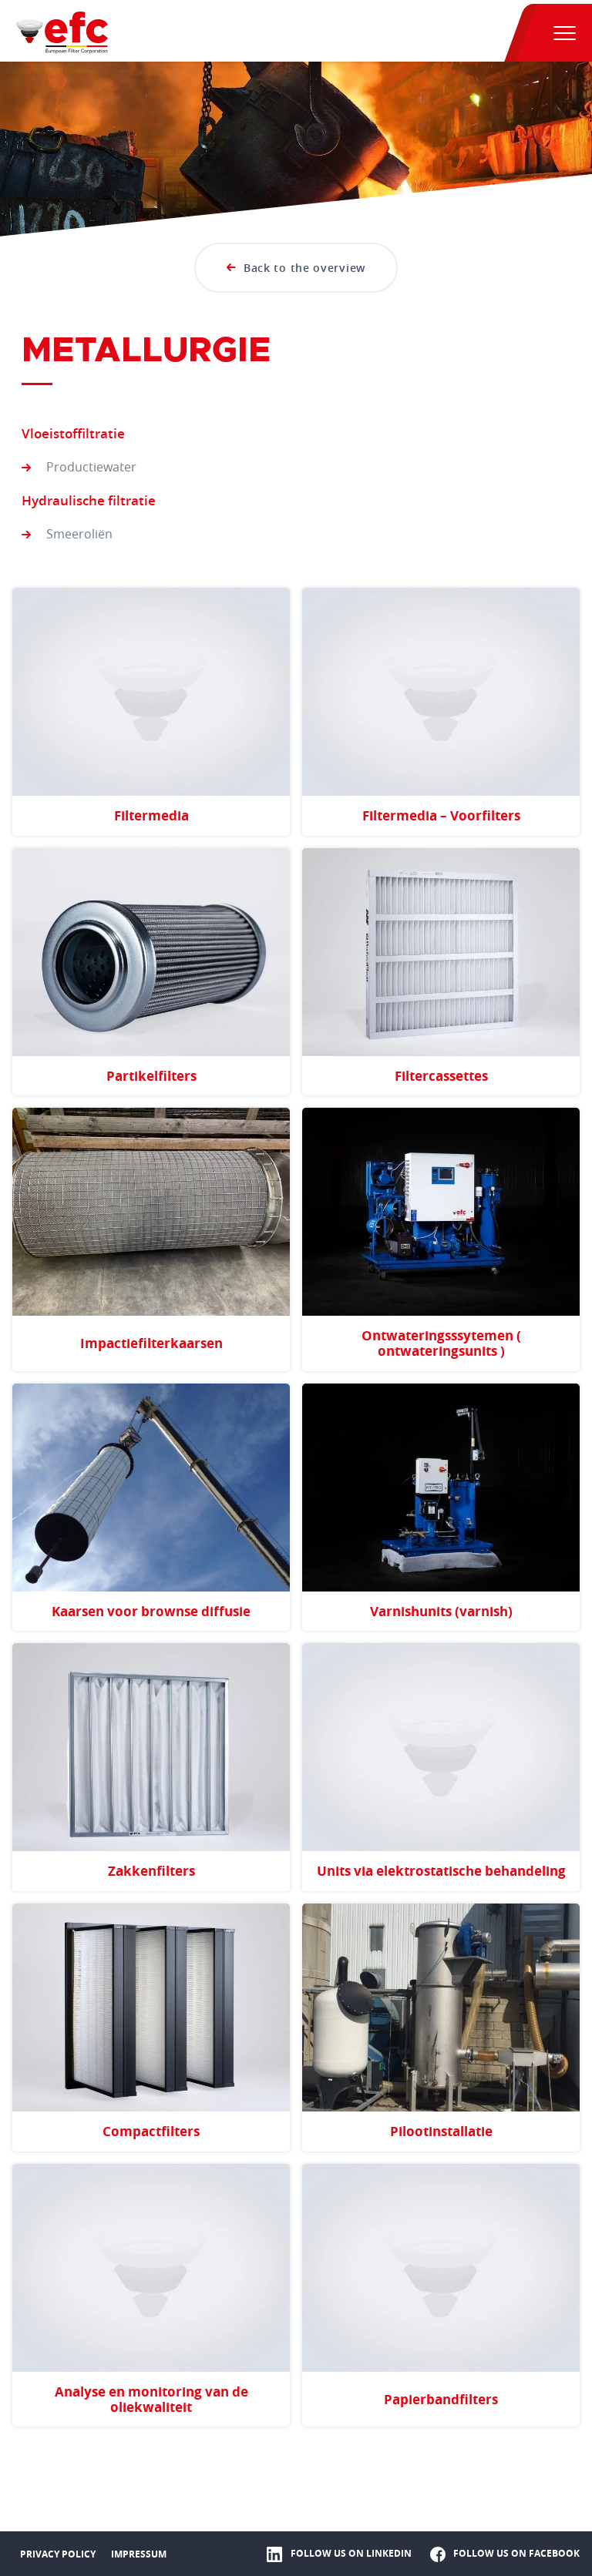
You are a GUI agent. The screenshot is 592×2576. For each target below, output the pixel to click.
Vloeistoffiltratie (73, 433)
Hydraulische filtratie (89, 500)
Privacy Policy (58, 2554)
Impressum (139, 2554)
